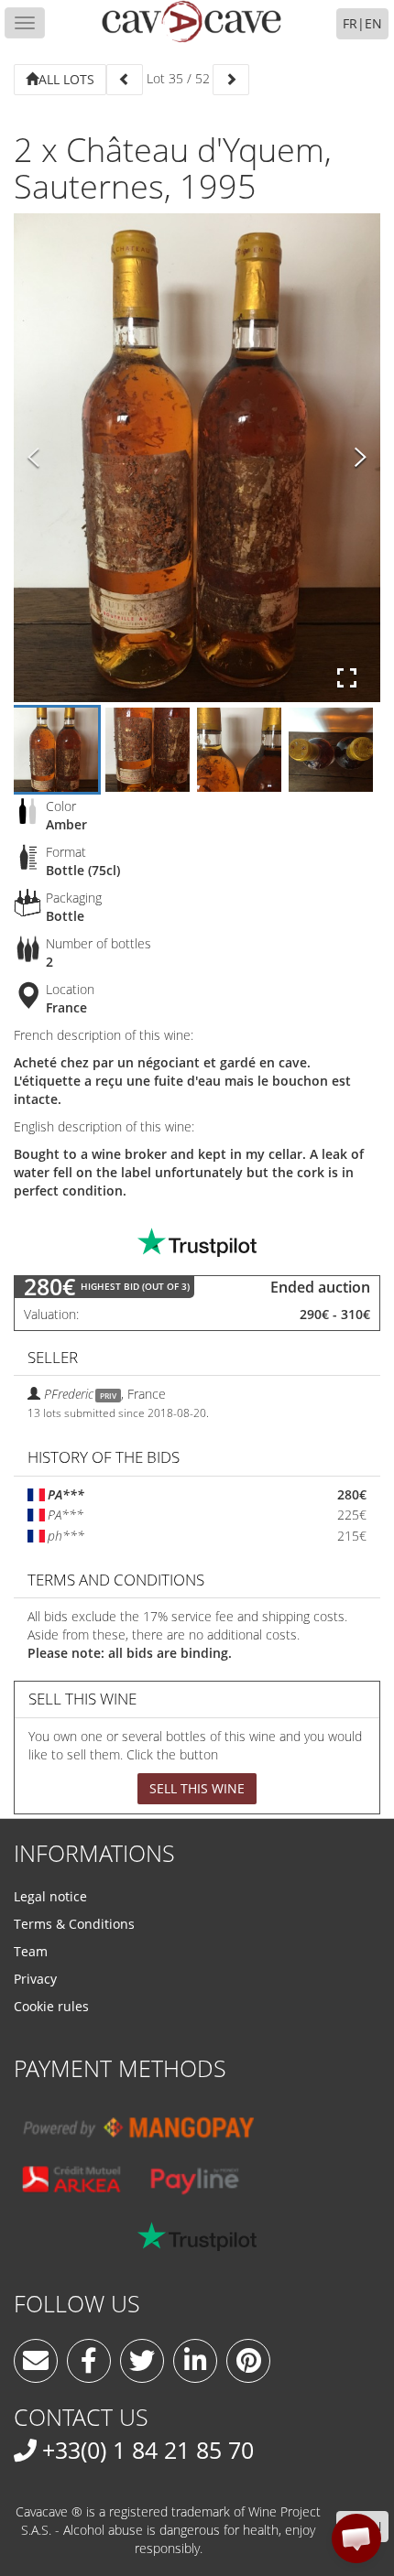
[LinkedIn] (195, 2361)
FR (350, 23)
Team (31, 1951)
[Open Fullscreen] (347, 678)
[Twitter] (142, 2361)
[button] (356, 2538)
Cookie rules (51, 2006)
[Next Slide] (361, 458)
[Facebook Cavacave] (89, 2361)
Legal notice (50, 1896)
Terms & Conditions (74, 1924)
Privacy (35, 1979)
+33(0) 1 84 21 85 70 (148, 2450)
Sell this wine (197, 1788)
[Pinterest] (248, 2361)
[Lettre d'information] (36, 2361)
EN (373, 23)
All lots (66, 79)
